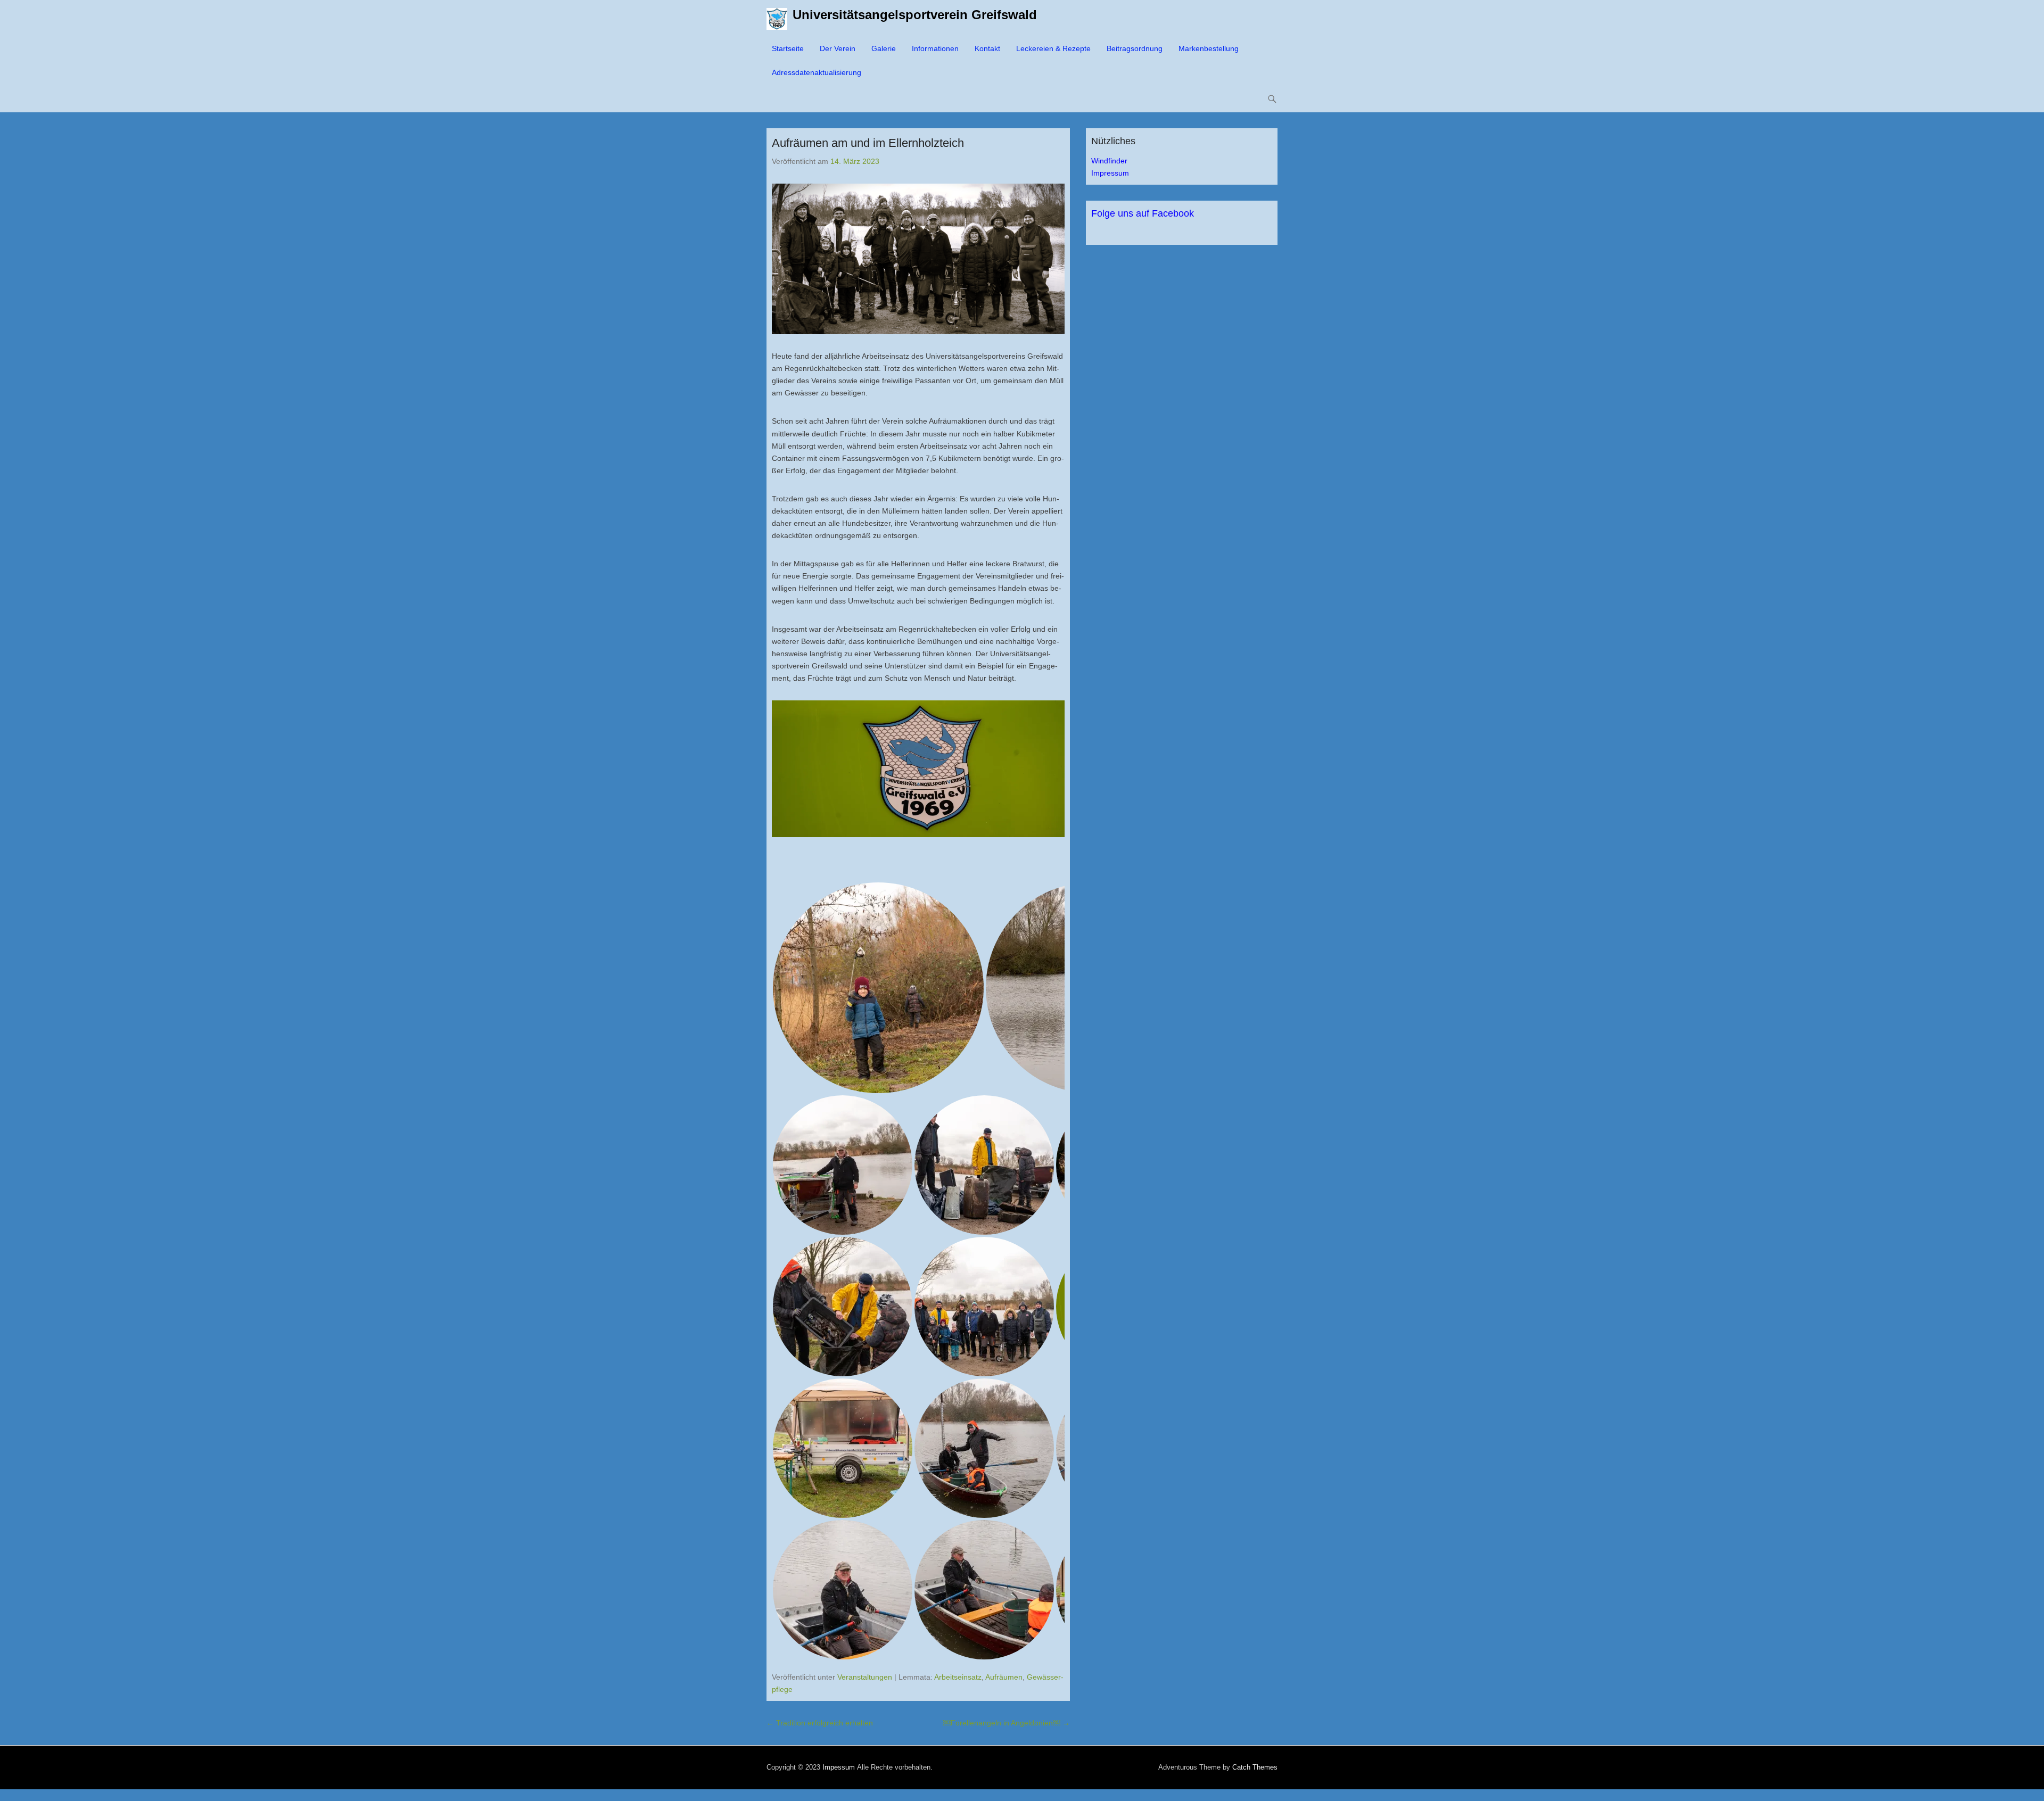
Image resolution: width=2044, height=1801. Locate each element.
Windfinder (1109, 161)
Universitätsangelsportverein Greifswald (915, 15)
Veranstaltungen (865, 1677)
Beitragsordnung (1135, 48)
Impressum (1110, 173)
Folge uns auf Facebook (1143, 213)
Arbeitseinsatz (958, 1677)
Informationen (935, 48)
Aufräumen (1004, 1677)
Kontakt (987, 48)
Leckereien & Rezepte (1053, 48)
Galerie (884, 48)
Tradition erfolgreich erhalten (820, 1723)
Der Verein (838, 48)
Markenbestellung (1209, 48)
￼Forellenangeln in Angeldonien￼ (1007, 1723)
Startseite (788, 48)
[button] (878, 988)
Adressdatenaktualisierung (817, 72)
